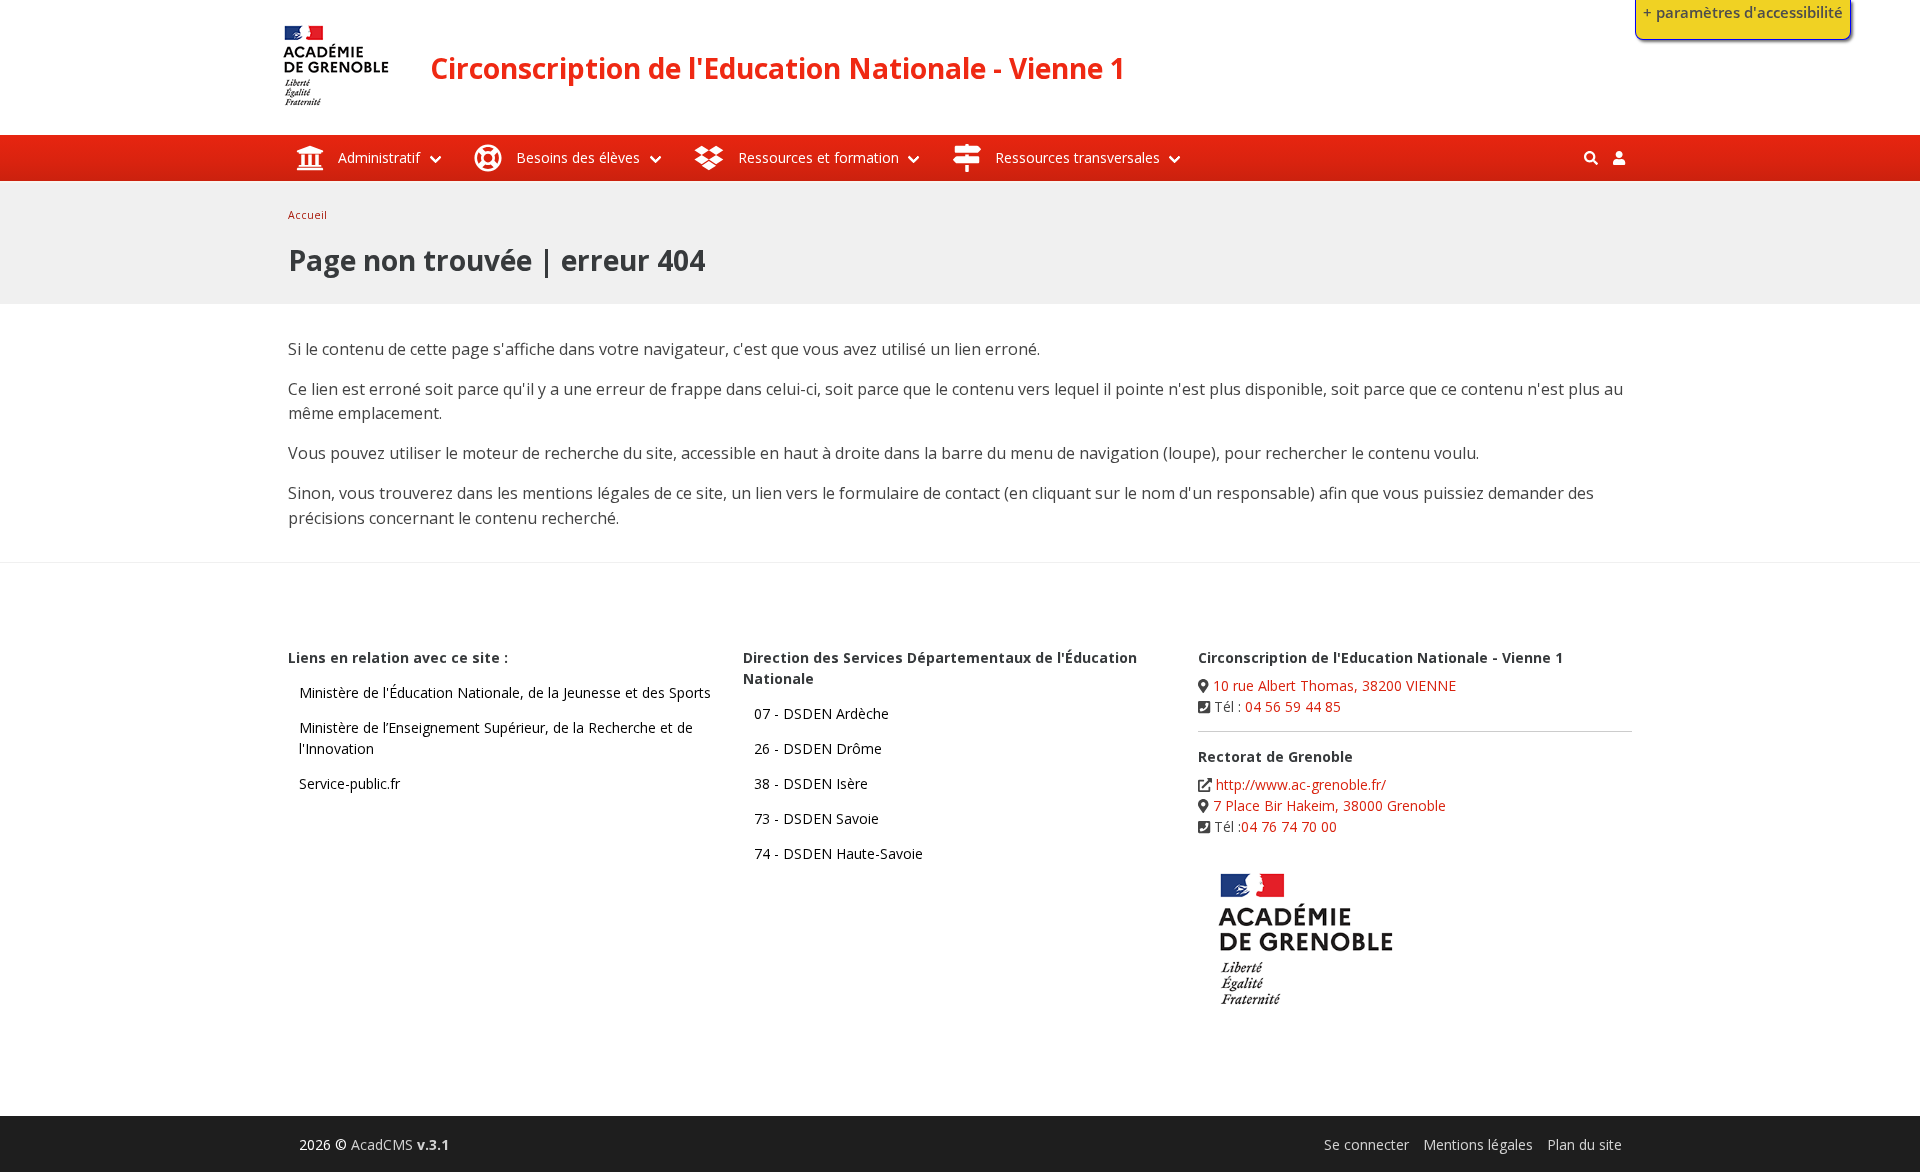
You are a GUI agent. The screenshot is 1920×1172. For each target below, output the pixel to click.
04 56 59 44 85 (1293, 706)
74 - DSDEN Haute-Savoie (838, 853)
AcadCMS (400, 1144)
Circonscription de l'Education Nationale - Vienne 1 (778, 68)
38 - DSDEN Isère (811, 783)
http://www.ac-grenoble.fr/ (1301, 784)
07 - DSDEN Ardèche (821, 713)
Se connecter (1366, 1144)
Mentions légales (1478, 1144)
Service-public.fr (349, 783)
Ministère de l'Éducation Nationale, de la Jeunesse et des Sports (505, 692)
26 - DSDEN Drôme (818, 748)
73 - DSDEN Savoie (816, 818)
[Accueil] (336, 110)
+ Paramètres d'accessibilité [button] (1743, 12)
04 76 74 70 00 (1289, 826)
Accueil (307, 215)
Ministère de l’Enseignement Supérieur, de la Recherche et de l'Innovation (496, 738)
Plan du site (1584, 1144)
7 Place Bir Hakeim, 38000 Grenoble (1329, 805)
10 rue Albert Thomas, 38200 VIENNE (1334, 685)
